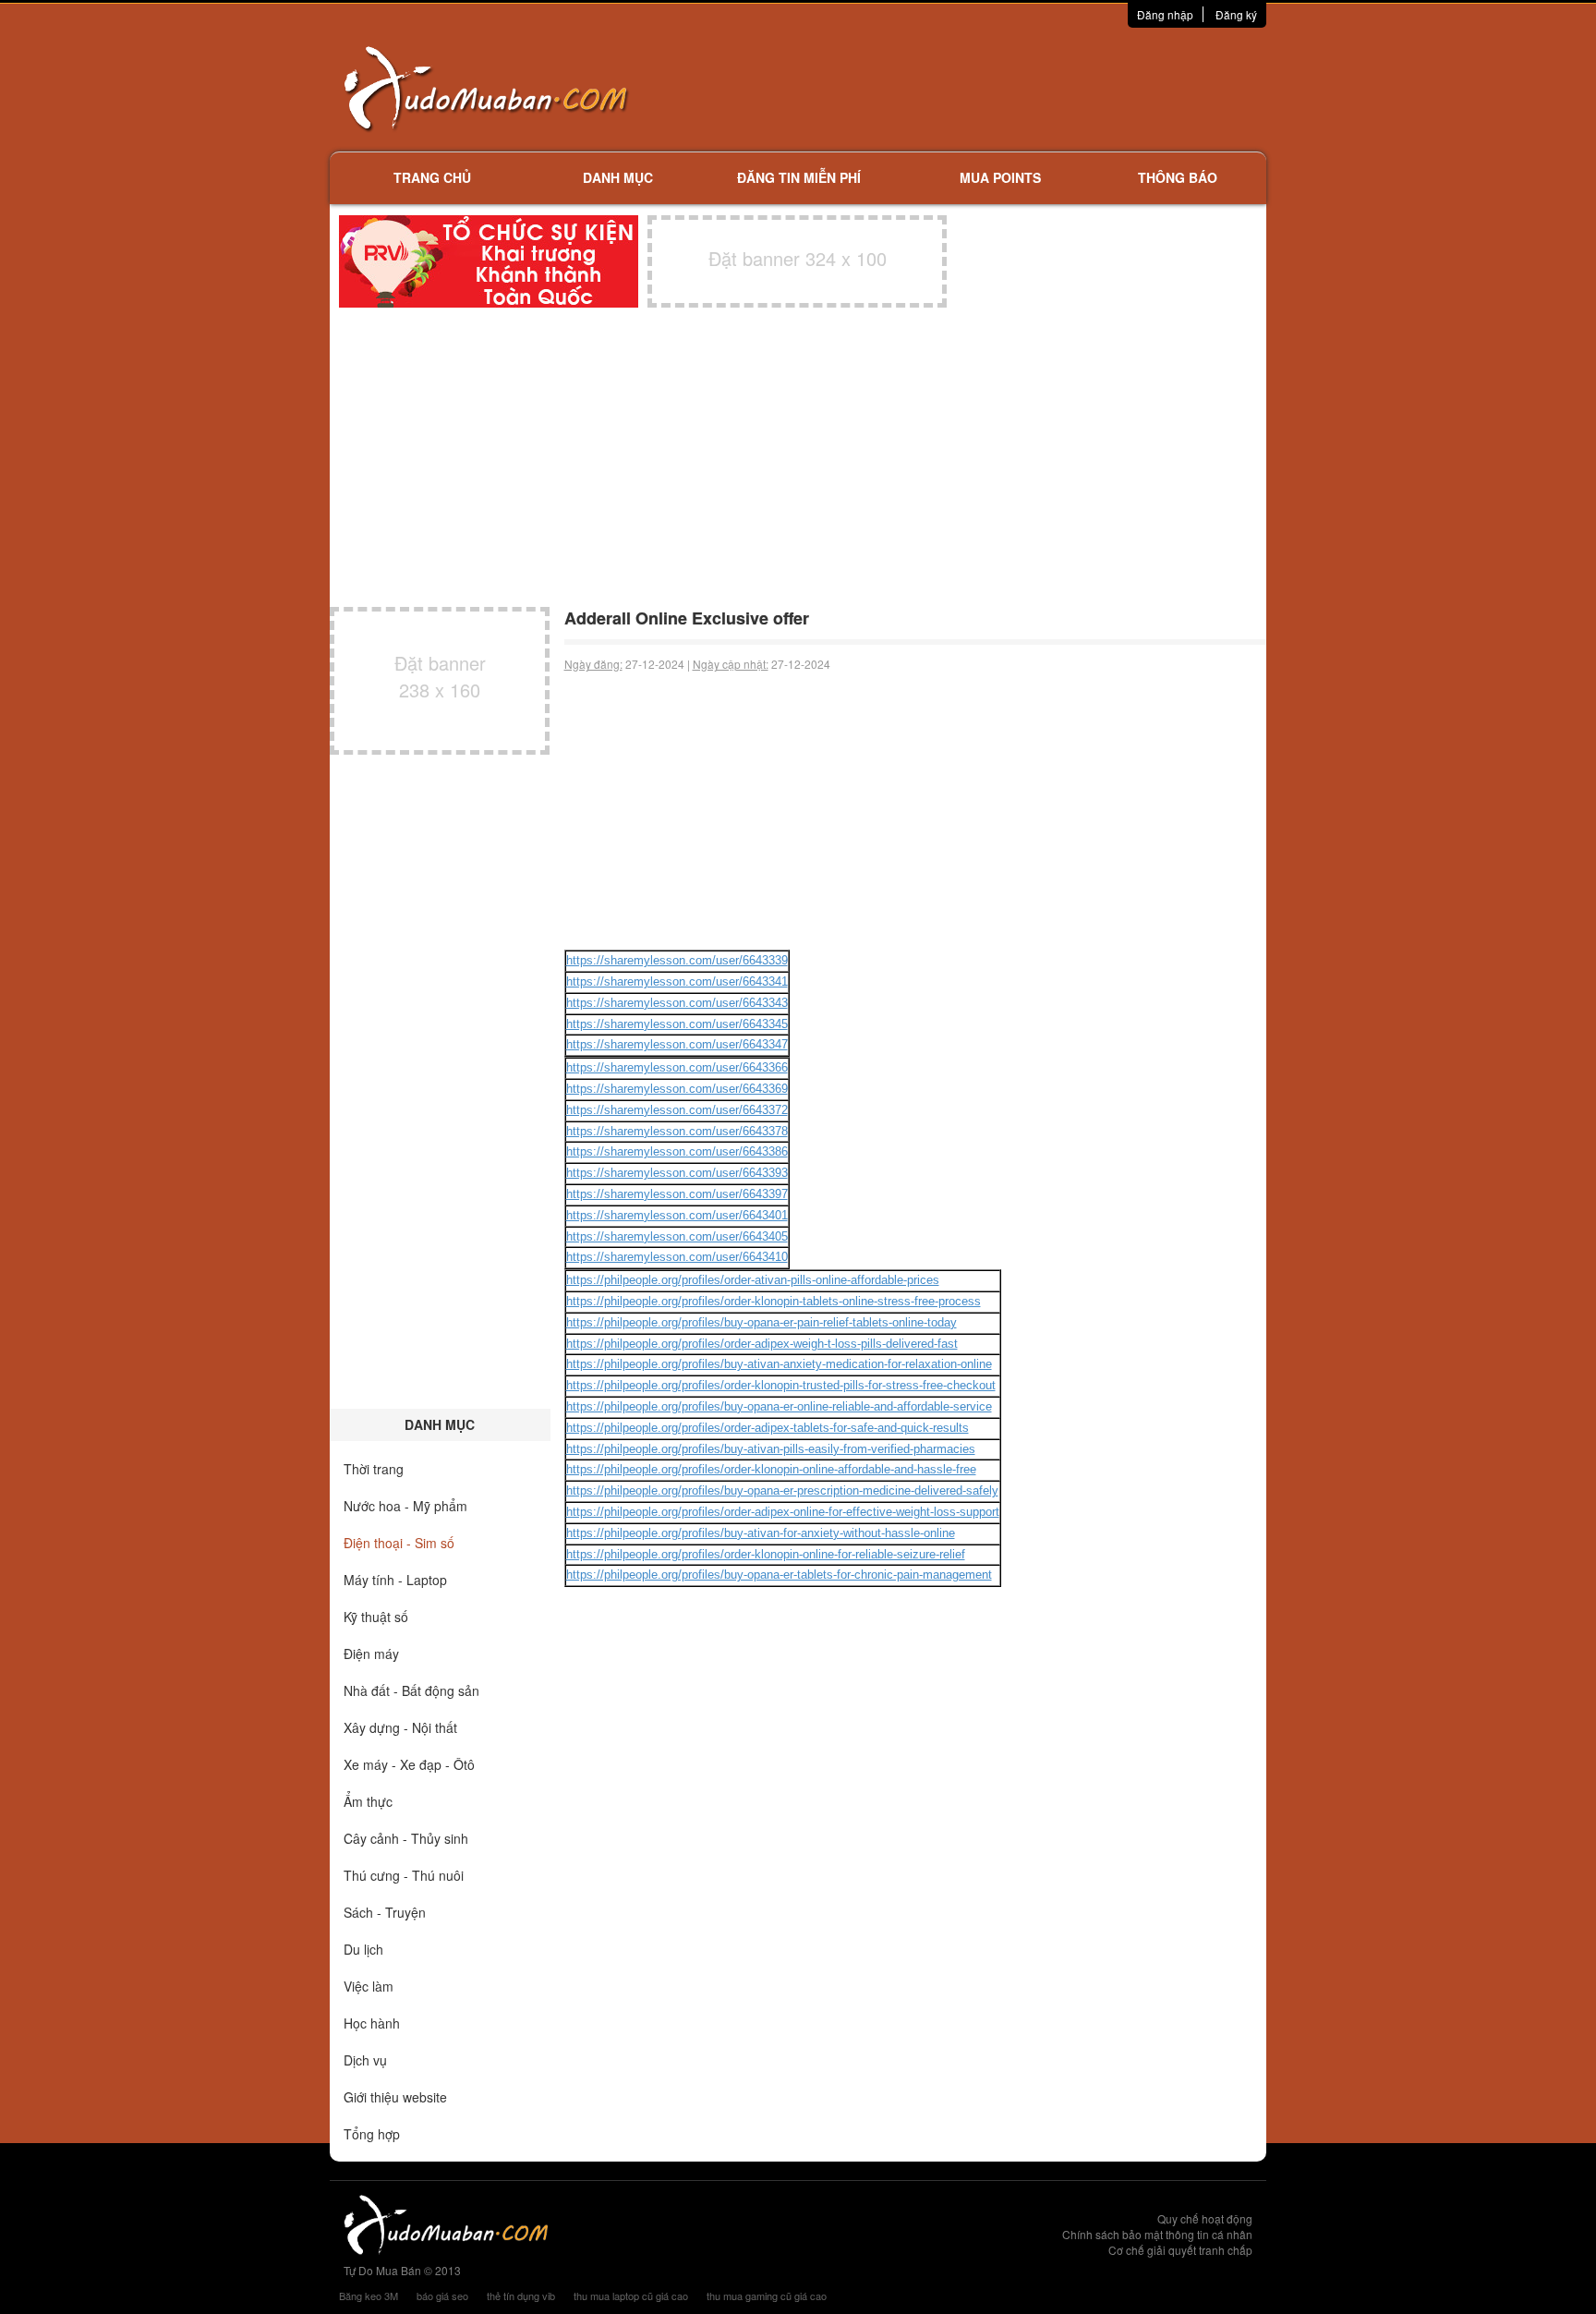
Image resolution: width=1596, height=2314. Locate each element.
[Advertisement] (993, 88)
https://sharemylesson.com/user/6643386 (677, 1151)
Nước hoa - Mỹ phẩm (405, 1506)
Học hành (372, 2023)
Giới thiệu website (395, 2097)
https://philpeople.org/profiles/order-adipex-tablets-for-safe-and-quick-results (768, 1428)
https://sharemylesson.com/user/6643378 (677, 1131)
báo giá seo (442, 2296)
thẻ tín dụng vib (521, 2296)
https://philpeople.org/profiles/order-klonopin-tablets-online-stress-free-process (774, 1301)
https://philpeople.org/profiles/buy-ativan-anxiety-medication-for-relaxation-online (779, 1364)
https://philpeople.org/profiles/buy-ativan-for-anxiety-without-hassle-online (761, 1533)
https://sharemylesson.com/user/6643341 (677, 981)
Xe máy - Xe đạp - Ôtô (409, 1764)
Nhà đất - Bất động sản (411, 1690)
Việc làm (369, 1986)
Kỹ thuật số (376, 1617)
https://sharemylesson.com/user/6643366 (677, 1067)
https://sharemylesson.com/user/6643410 (677, 1257)
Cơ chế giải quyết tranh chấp (1180, 2250)
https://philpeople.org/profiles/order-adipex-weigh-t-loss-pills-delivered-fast (762, 1344)
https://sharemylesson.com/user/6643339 (677, 960)
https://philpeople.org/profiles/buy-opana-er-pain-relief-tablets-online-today (762, 1322)
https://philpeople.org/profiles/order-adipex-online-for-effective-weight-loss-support (783, 1512)
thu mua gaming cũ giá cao (767, 2296)
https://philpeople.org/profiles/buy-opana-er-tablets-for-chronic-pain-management (779, 1575)
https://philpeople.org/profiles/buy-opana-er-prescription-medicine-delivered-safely (782, 1490)
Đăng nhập (1165, 14)
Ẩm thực (368, 1801)
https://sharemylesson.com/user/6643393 (677, 1173)
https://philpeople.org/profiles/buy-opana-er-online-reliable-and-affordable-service (779, 1406)
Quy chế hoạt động (1205, 2218)
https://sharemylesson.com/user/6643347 (677, 1044)
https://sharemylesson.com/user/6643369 (677, 1089)
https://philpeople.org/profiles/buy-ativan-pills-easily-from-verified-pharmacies (771, 1449)
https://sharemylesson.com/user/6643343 (677, 1003)
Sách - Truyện (385, 1912)
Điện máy (371, 1654)
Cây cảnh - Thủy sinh (406, 1838)
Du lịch (363, 1949)
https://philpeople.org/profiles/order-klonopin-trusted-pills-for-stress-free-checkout (781, 1385)
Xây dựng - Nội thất (400, 1727)
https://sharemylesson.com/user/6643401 (677, 1215)
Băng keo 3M (369, 2296)
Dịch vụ (365, 2060)
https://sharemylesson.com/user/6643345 (677, 1024)
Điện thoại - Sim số (399, 1543)
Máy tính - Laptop (395, 1580)
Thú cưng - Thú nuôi (404, 1875)
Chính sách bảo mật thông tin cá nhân (1157, 2234)
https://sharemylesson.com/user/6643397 (677, 1194)
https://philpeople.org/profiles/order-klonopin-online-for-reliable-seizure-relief (766, 1554)
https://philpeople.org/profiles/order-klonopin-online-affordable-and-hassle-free (771, 1469)
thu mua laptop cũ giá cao (631, 2296)
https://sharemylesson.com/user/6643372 (677, 1110)
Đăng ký (1236, 14)
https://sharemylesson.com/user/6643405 (677, 1236)
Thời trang (374, 1469)
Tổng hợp (372, 2134)
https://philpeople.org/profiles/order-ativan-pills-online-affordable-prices (753, 1280)
